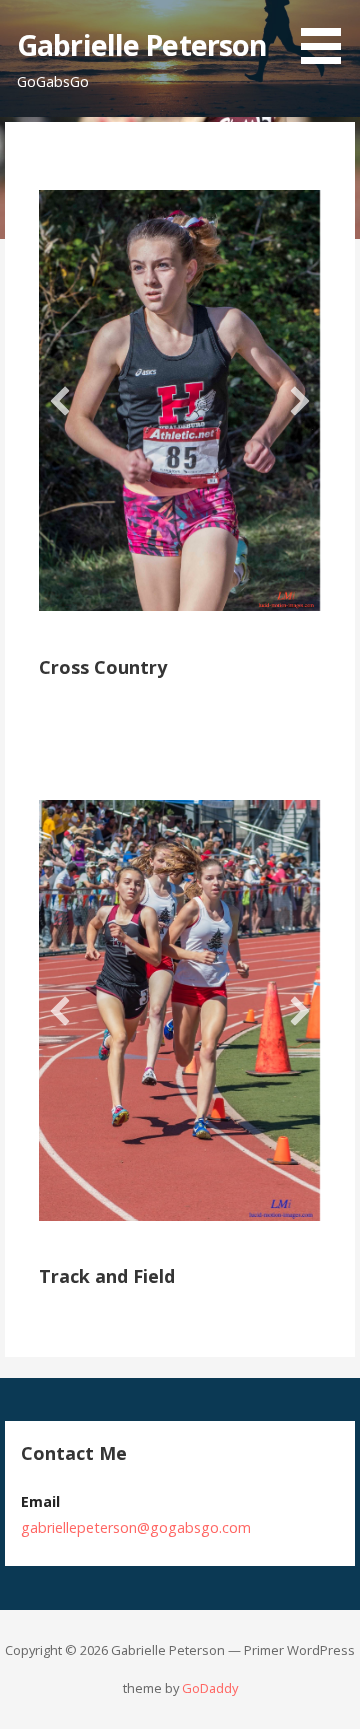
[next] (300, 401)
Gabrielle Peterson (142, 44)
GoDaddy (210, 1688)
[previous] (60, 401)
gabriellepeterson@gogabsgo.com (136, 1527)
